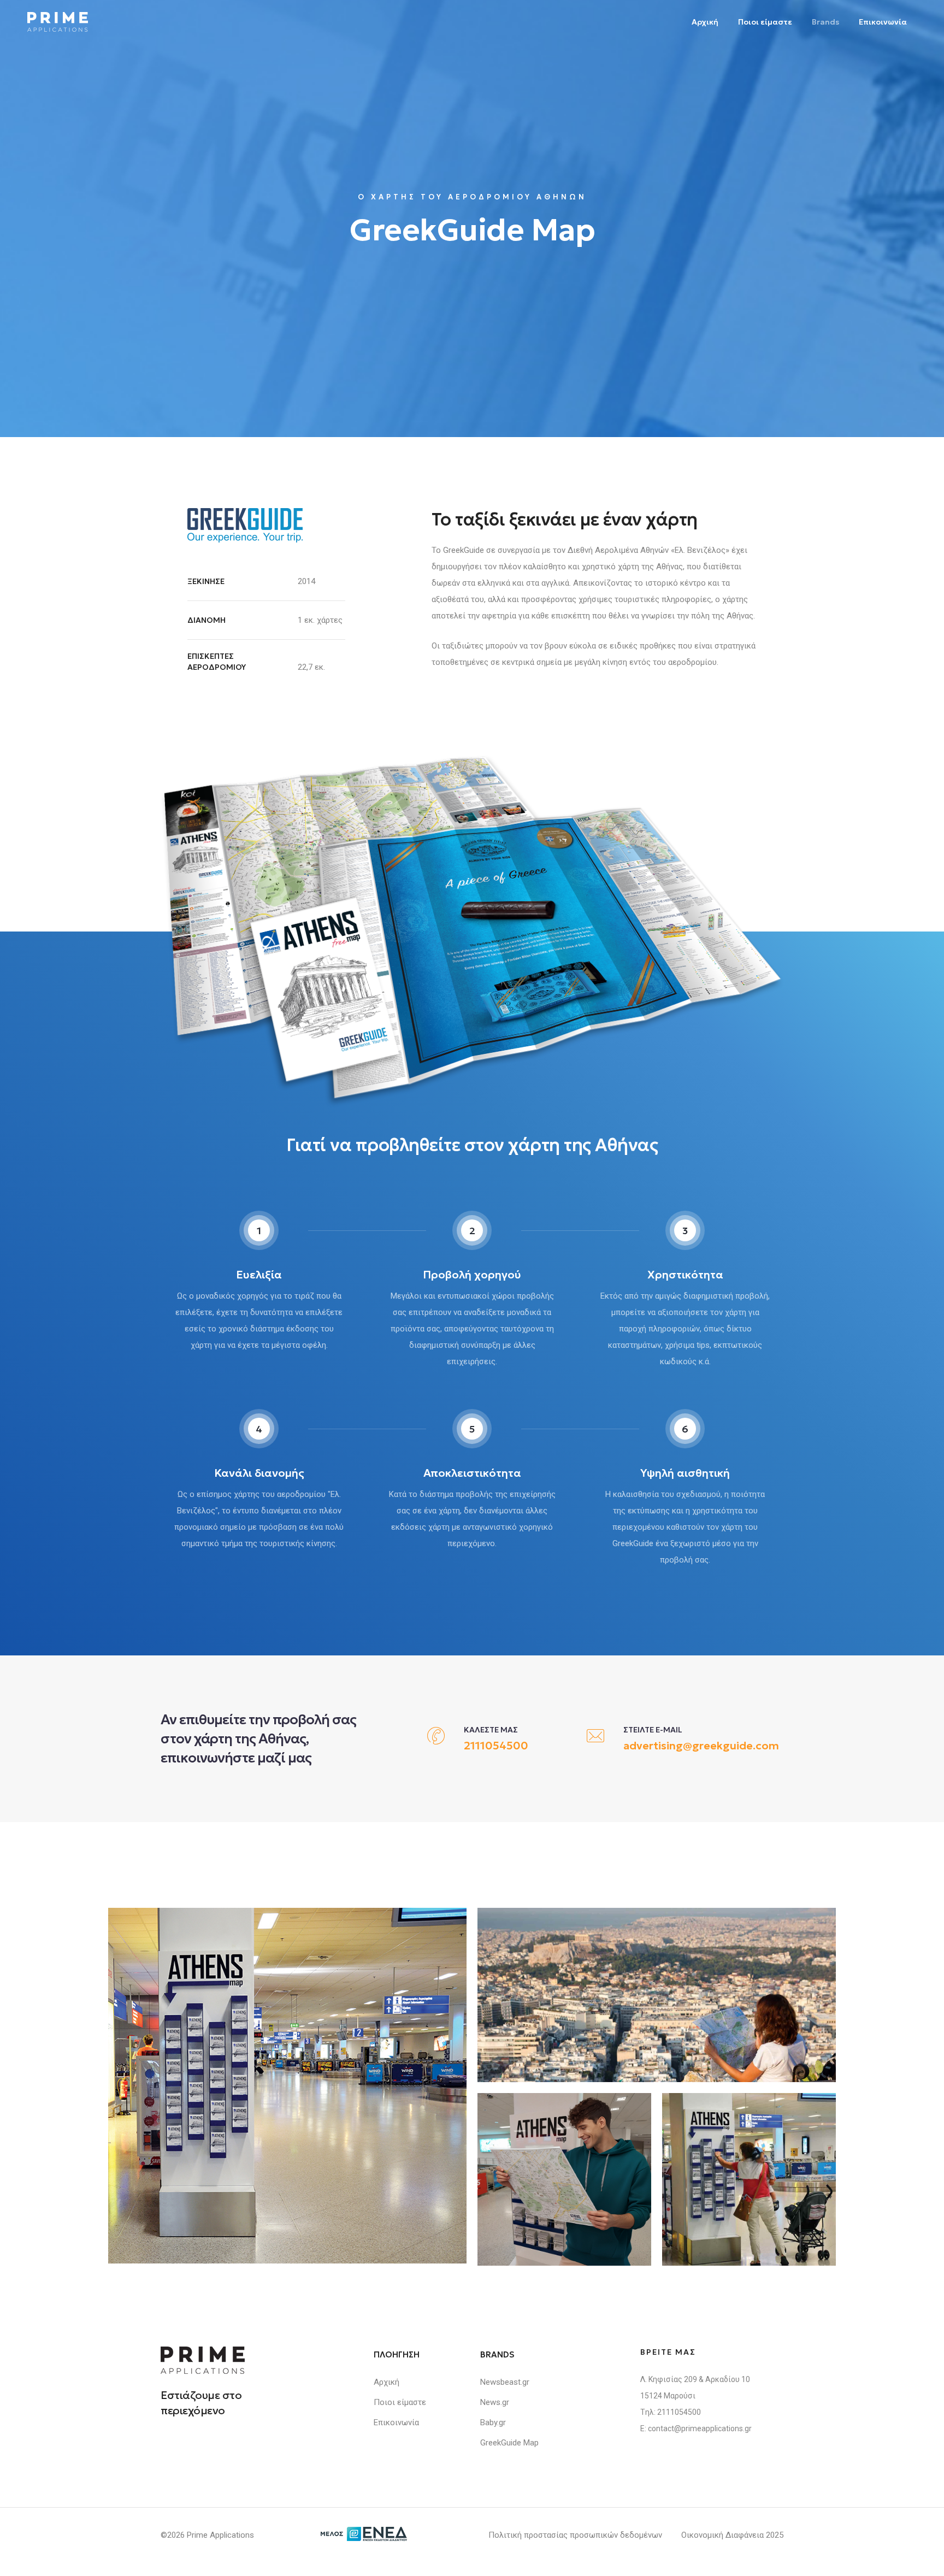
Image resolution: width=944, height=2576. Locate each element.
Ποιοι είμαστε (765, 22)
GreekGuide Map (509, 2443)
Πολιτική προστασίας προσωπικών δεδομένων (575, 2535)
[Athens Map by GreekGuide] (287, 2086)
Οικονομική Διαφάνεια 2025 (732, 2535)
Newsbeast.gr (505, 2382)
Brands (825, 22)
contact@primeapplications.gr (700, 2428)
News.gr (495, 2402)
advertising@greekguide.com (701, 1746)
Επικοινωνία (883, 22)
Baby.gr (493, 2422)
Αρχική (705, 22)
